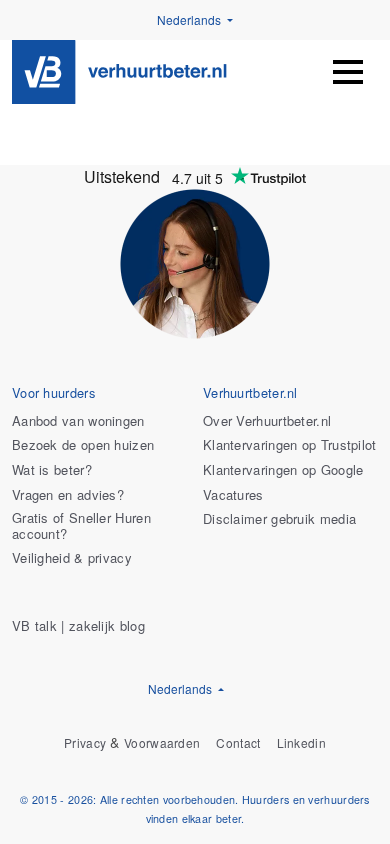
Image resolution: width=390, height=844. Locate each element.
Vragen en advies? (68, 495)
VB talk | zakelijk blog (78, 626)
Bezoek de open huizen (83, 445)
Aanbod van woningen (78, 421)
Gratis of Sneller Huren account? (81, 526)
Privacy (85, 743)
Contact (238, 743)
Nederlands (190, 19)
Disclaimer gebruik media (279, 519)
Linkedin (301, 743)
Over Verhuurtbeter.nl (267, 421)
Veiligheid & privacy (72, 558)
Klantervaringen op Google (283, 470)
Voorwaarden (162, 743)
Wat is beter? (52, 470)
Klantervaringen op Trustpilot (290, 445)
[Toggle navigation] (348, 72)
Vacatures (233, 495)
